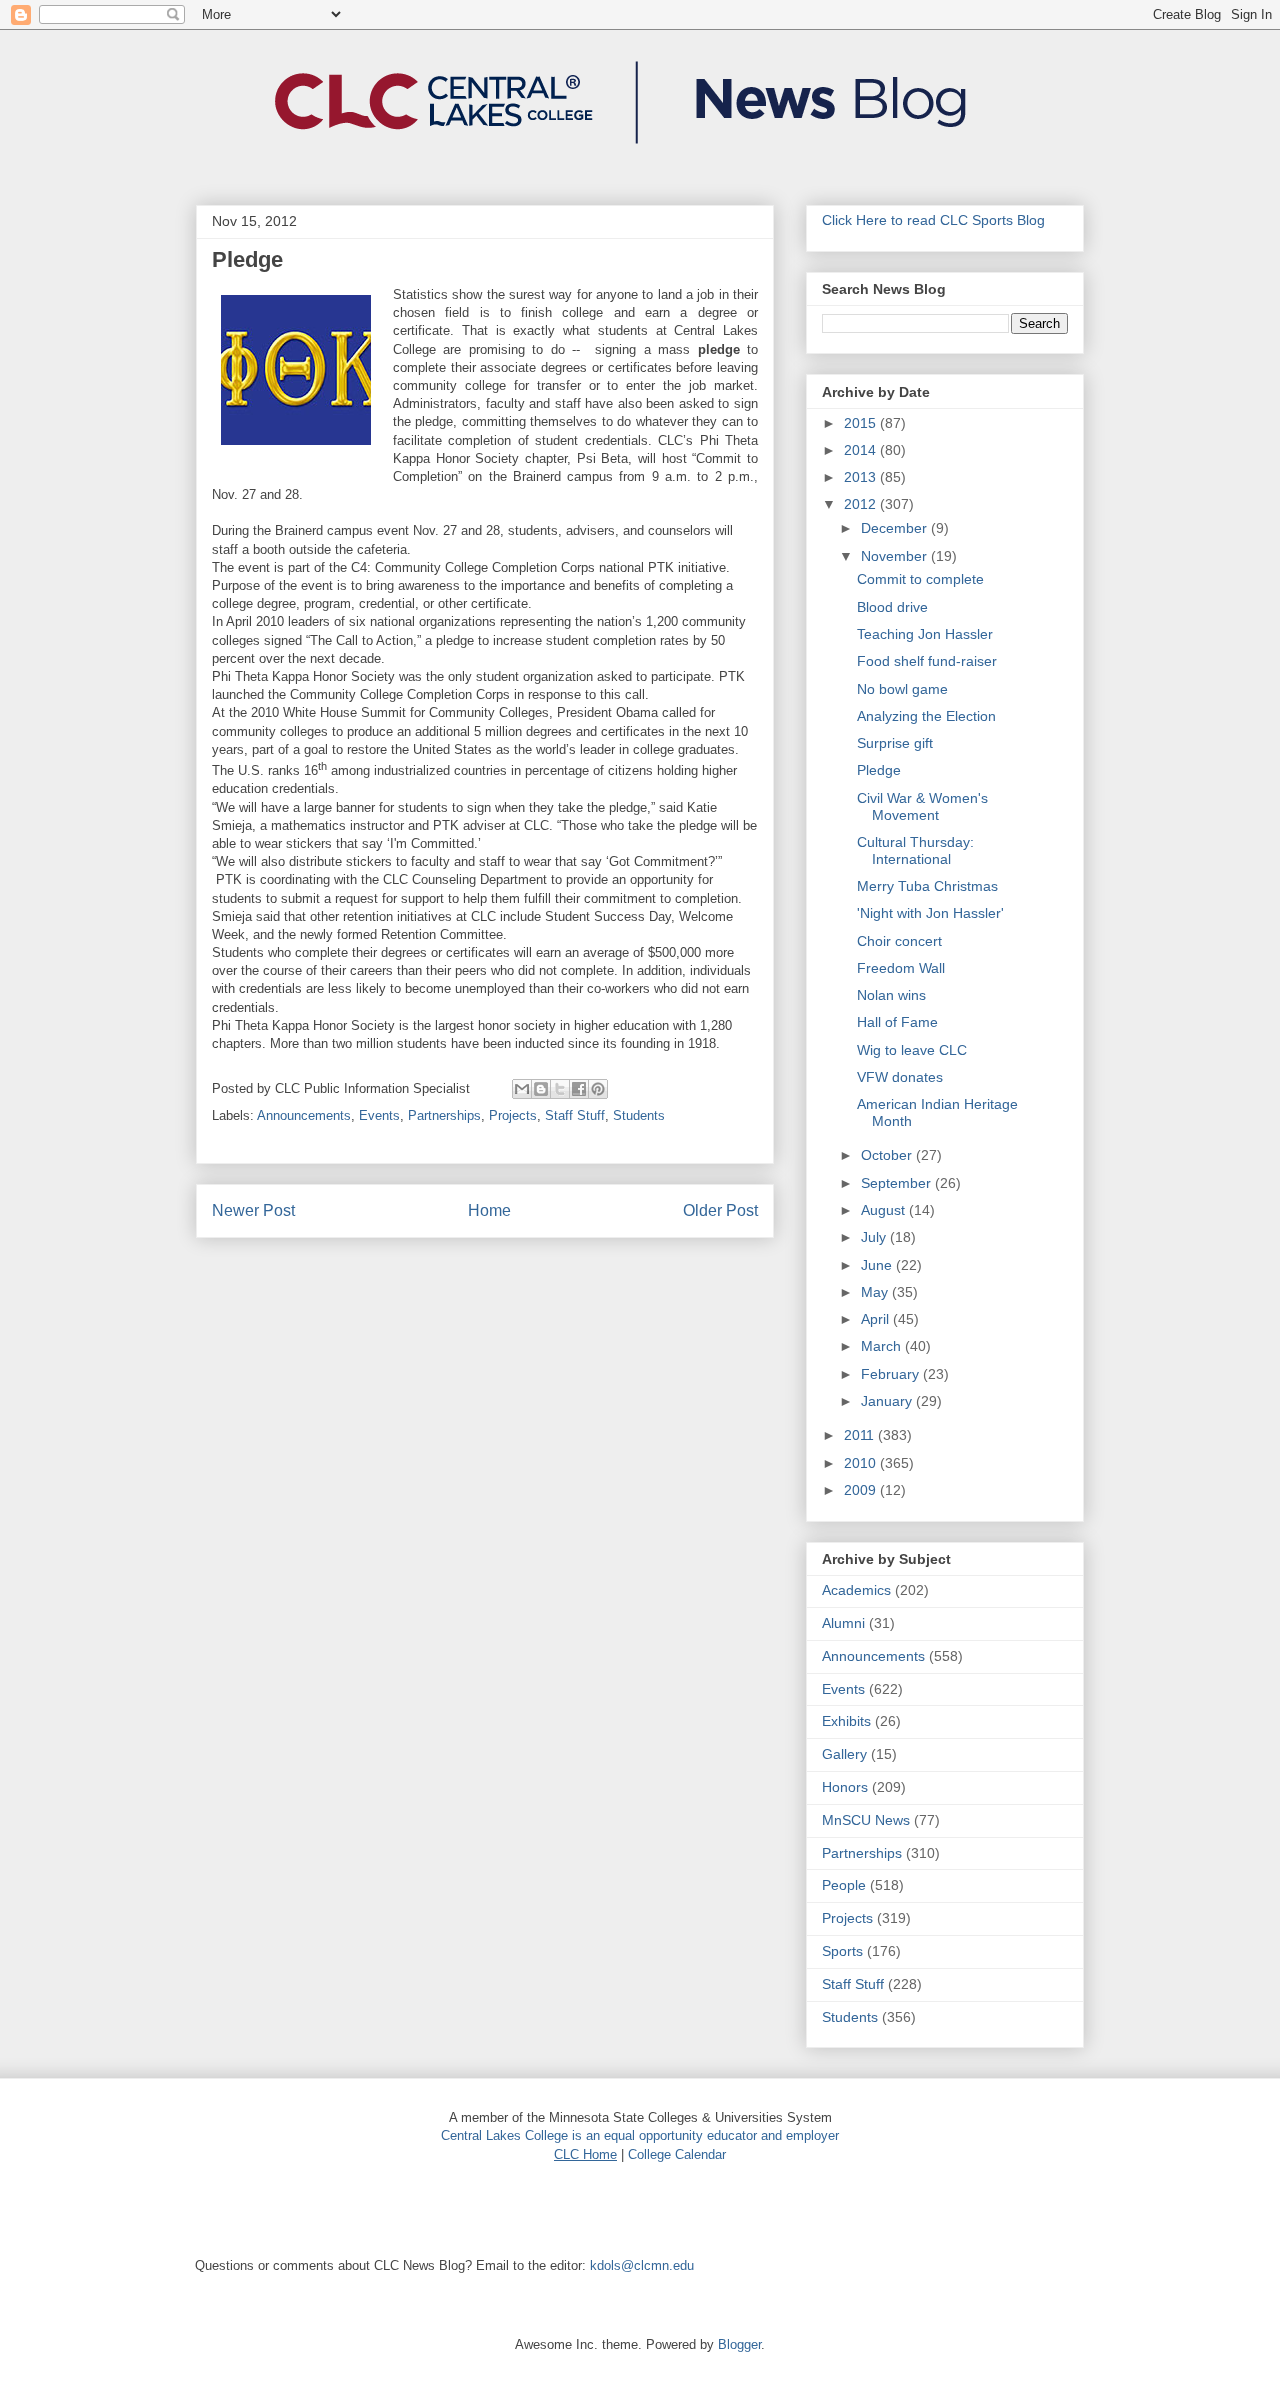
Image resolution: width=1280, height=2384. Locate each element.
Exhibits (846, 1721)
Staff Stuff (575, 1115)
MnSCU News (866, 1820)
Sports (842, 1951)
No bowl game (902, 689)
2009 (862, 1490)
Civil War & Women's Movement (922, 806)
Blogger (739, 2344)
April (877, 1319)
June (878, 1265)
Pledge (879, 770)
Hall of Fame (897, 1022)
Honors (845, 1787)
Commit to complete (920, 579)
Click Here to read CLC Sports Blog (933, 220)
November (896, 556)
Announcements (304, 1115)
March (883, 1346)
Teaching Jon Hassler (925, 634)
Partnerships (444, 1115)
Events (379, 1115)
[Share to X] (560, 1089)
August (885, 1210)
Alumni (843, 1623)
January (888, 1401)
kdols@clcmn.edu (642, 2265)
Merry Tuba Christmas (927, 886)
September (898, 1183)
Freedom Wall (901, 968)
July (875, 1237)
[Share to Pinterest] (598, 1089)
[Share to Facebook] (579, 1089)
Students (639, 1115)
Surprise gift (895, 743)
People (844, 1885)
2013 (862, 477)
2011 (861, 1435)
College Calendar (677, 2154)
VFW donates (900, 1077)
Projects (513, 1115)
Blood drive (892, 607)
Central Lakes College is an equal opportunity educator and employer (640, 2135)
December (896, 528)
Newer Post (253, 1210)
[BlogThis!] (541, 1089)
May (876, 1292)
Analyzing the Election (926, 716)
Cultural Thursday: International (915, 850)
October (888, 1155)
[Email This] (522, 1089)
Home (489, 1210)
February (892, 1374)
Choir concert (899, 941)
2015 (862, 423)
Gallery (844, 1754)
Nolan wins (891, 995)
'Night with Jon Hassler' (930, 913)
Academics (856, 1590)
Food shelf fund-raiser (927, 661)
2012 (862, 504)
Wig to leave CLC (912, 1050)
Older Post (720, 1210)
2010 (862, 1463)
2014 (862, 450)
